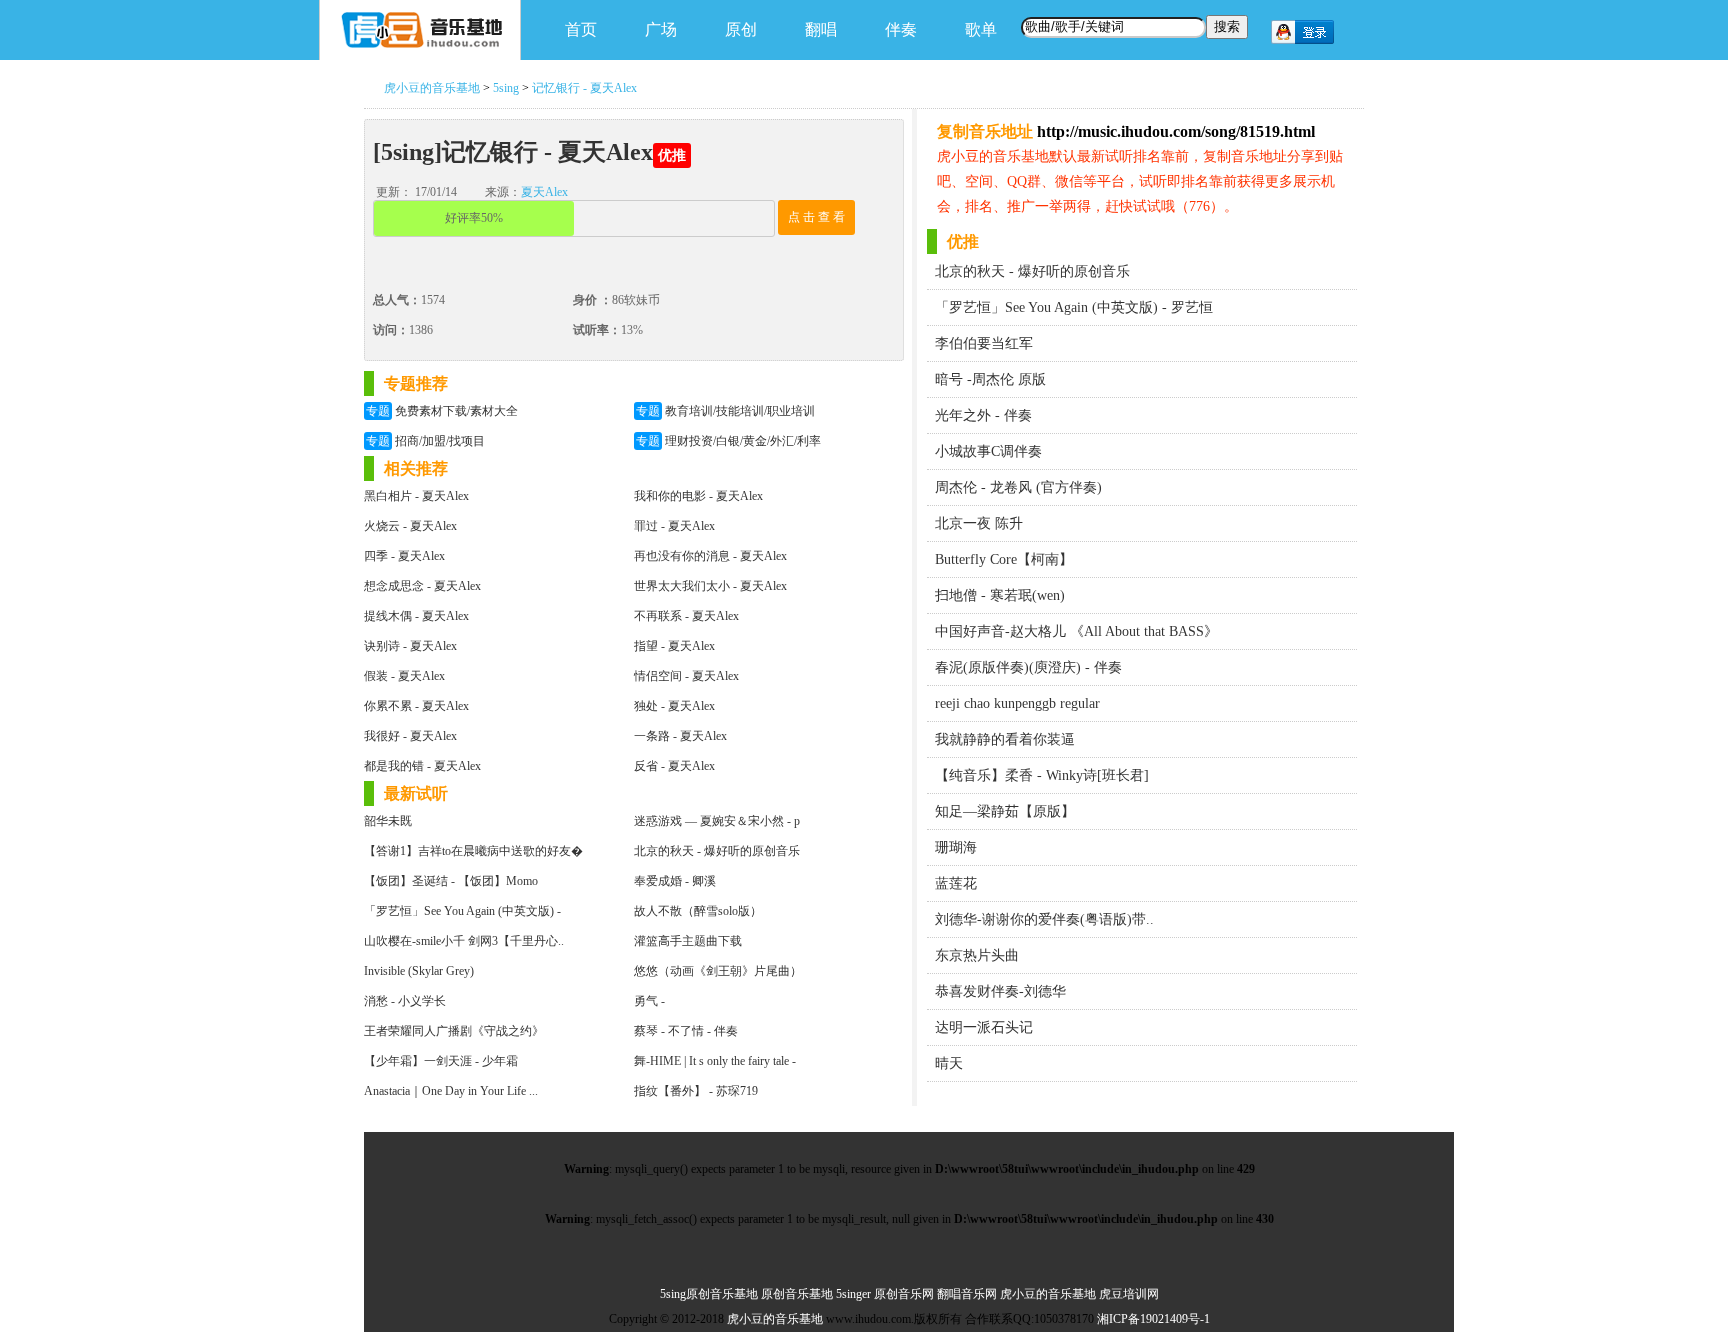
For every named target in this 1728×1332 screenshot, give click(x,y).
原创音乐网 (904, 1294)
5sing (506, 88)
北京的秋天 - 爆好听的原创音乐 (717, 851)
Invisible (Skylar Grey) (419, 971)
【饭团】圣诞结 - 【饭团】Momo (451, 881)
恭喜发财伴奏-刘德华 (1000, 991)
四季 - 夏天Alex (404, 556)
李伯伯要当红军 (984, 343)
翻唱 (821, 29)
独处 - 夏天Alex (674, 706)
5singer (853, 1294)
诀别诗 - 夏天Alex (410, 646)
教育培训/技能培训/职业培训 (725, 411)
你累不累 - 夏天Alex (416, 706)
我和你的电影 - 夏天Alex (698, 496)
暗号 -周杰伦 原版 (990, 379)
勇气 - (649, 1001)
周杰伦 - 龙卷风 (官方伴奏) (1018, 487)
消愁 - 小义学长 (405, 1001)
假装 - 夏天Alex (404, 676)
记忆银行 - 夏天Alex (584, 88)
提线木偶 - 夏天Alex (416, 616)
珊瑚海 (956, 847)
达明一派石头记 (984, 1027)
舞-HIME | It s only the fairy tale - (715, 1061)
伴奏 (901, 29)
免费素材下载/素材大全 (442, 411)
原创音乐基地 (797, 1294)
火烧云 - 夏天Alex (410, 526)
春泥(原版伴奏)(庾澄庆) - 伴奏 (1028, 667)
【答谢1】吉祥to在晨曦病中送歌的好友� (473, 851)
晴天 (949, 1063)
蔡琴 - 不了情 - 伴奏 (686, 1031)
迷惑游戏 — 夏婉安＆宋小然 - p (717, 821)
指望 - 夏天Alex (674, 646)
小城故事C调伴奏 (988, 451)
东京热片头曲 (977, 955)
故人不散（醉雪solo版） (698, 911)
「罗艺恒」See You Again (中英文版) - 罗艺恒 (1074, 307)
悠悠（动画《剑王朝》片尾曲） (718, 971)
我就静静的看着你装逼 (1005, 739)
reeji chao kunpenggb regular (1017, 703)
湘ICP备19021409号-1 (1153, 1319)
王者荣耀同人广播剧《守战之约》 (454, 1031)
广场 (661, 29)
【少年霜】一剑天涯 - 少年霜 (441, 1061)
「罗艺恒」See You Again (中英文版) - (462, 911)
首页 (581, 29)
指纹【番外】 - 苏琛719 (696, 1091)
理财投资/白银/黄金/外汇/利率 (728, 441)
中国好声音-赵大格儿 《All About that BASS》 (1076, 631)
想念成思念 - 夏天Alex (422, 586)
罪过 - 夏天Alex (674, 526)
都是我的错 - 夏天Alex (422, 766)
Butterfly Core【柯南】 (1004, 559)
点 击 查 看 (816, 217)
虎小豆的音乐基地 (432, 88)
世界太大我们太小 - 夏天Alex (710, 586)
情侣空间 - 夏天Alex (686, 676)
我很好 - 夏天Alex (410, 736)
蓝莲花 (956, 883)
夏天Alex (544, 192)
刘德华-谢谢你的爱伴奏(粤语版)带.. (1044, 919)
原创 (741, 29)
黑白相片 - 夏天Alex (416, 496)
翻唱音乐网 (967, 1294)
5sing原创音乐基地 (709, 1294)
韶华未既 (388, 821)
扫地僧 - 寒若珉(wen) (1000, 595)
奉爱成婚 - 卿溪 (675, 881)
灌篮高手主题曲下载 (688, 941)
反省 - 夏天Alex (674, 766)
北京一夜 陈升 (979, 523)
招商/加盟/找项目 (425, 441)
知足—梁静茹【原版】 (1005, 811)
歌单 (981, 29)
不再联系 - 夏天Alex (686, 616)
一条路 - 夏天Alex (680, 736)
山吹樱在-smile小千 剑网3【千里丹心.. (464, 941)
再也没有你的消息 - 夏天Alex (710, 556)
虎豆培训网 (1129, 1294)
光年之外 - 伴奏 (983, 415)
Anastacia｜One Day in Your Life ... (451, 1091)
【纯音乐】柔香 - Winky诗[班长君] (1042, 775)
